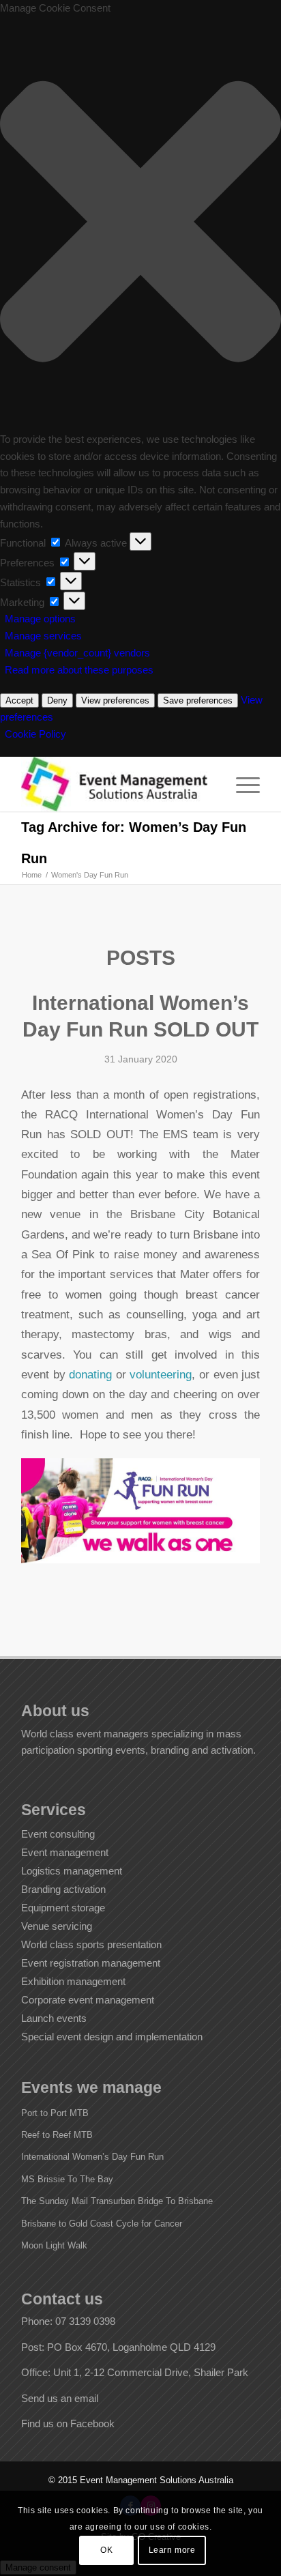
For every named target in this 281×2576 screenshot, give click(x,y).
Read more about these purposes (79, 670)
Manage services (43, 636)
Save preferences (198, 700)
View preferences (115, 700)
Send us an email (60, 2398)
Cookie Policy (35, 734)
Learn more (172, 2550)
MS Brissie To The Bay (67, 2179)
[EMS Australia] (117, 784)
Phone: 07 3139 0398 (68, 2321)
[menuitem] (241, 784)
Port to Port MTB (55, 2113)
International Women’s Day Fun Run (92, 2157)
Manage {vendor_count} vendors (77, 653)
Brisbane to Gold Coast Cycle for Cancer (102, 2224)
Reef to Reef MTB (57, 2135)
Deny (57, 700)
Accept (19, 700)
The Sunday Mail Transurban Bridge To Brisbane (117, 2201)
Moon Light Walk (54, 2245)
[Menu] (241, 784)
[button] (140, 224)
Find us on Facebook (68, 2423)
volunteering (161, 1374)
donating (90, 1374)
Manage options (40, 619)
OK (106, 2550)
